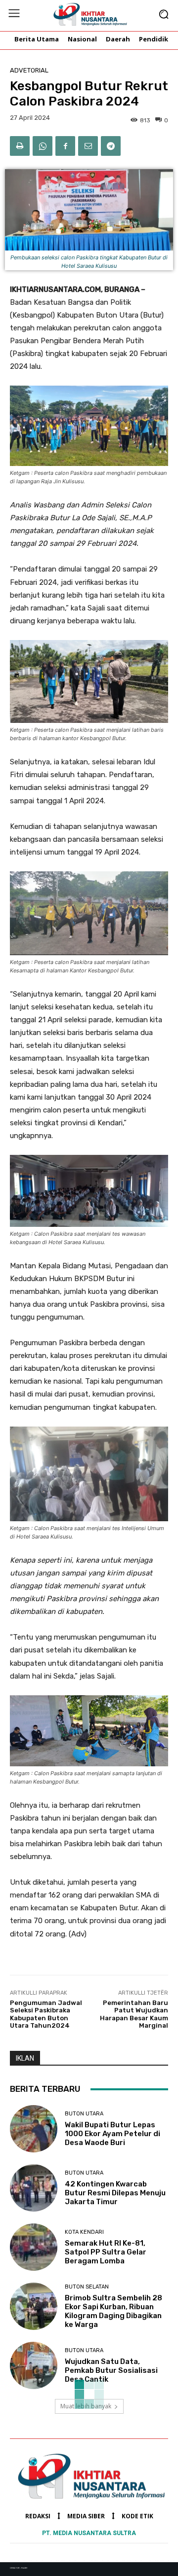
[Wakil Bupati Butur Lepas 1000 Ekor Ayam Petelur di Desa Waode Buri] (34, 2129)
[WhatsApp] (43, 146)
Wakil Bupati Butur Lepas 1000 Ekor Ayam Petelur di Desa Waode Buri (112, 2134)
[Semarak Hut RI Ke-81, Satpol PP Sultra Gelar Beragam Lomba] (34, 2247)
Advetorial (29, 70)
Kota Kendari (84, 2232)
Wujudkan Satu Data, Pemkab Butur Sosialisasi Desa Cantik (111, 2370)
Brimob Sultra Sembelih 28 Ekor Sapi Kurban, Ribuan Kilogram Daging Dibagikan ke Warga (113, 2311)
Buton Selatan (87, 2287)
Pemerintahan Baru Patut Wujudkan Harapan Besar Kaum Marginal (134, 2014)
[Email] (88, 146)
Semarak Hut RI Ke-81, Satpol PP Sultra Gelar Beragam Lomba (106, 2252)
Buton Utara (84, 2114)
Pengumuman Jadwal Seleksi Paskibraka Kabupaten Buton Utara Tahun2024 (46, 2014)
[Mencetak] (20, 146)
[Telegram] (111, 146)
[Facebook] (65, 146)
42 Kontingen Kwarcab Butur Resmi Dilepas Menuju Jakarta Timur (115, 2193)
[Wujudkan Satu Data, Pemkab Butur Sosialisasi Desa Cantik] (34, 2365)
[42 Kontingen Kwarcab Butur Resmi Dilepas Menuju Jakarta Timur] (34, 2188)
